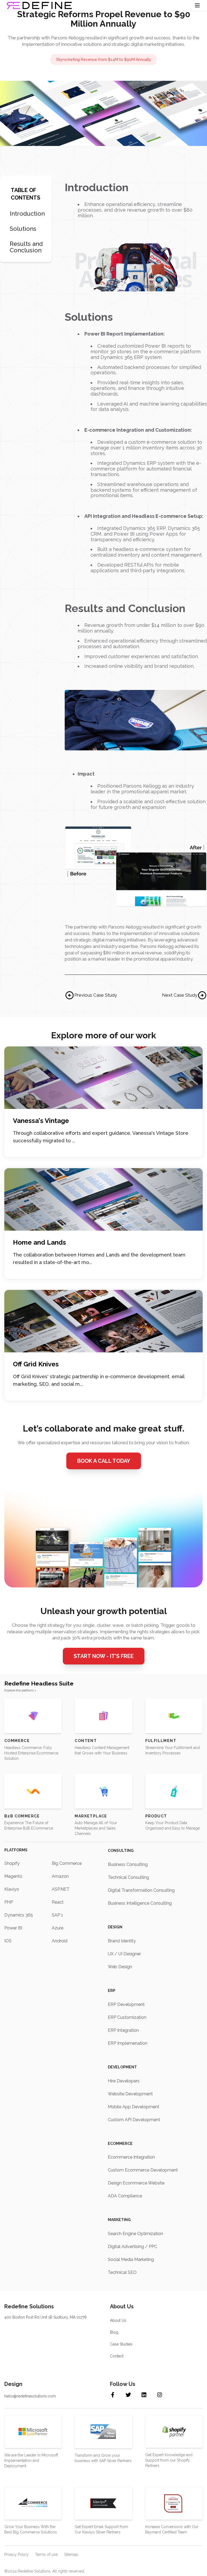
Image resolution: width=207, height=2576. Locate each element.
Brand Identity (122, 1941)
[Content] (103, 1716)
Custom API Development (134, 2120)
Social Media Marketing (131, 2259)
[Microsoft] (33, 2432)
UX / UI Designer (124, 1954)
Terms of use (46, 2554)
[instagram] (164, 2395)
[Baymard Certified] (174, 2503)
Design (115, 1927)
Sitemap (71, 2554)
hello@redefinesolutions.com (30, 2396)
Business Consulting (128, 1864)
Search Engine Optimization (135, 2234)
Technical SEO (122, 2272)
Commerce (17, 1741)
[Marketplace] (103, 1791)
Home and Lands (39, 1242)
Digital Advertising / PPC (132, 2247)
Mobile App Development (134, 2107)
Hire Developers (124, 2081)
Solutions (23, 229)
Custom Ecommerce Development (143, 2170)
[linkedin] (149, 2395)
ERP (112, 1991)
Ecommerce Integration (131, 2157)
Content (86, 1741)
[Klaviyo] (103, 2503)
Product (156, 1816)
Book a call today (104, 1461)
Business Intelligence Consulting (140, 1903)
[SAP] (103, 2432)
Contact (117, 2356)
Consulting (121, 1851)
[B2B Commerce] (33, 1791)
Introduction (27, 214)
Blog (114, 2332)
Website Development (130, 2094)
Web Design (120, 1967)
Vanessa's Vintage (41, 1121)
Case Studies (121, 2344)
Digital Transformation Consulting (141, 1890)
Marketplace (91, 1816)
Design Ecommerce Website (136, 2183)
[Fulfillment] (174, 1716)
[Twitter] (133, 2395)
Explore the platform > (20, 1690)
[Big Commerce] (33, 2503)
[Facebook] (117, 2395)
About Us (118, 2320)
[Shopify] (174, 2431)
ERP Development (126, 2004)
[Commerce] (33, 1716)
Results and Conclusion (26, 247)
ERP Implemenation (128, 2043)
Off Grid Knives (36, 1364)
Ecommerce (120, 2144)
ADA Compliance (125, 2196)
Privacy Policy (16, 2554)
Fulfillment (161, 1741)
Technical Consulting (128, 1877)
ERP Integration (123, 2030)
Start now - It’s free (104, 1656)
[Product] (174, 1791)
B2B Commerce (22, 1816)
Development (122, 2067)
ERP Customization (127, 2017)
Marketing (119, 2220)
